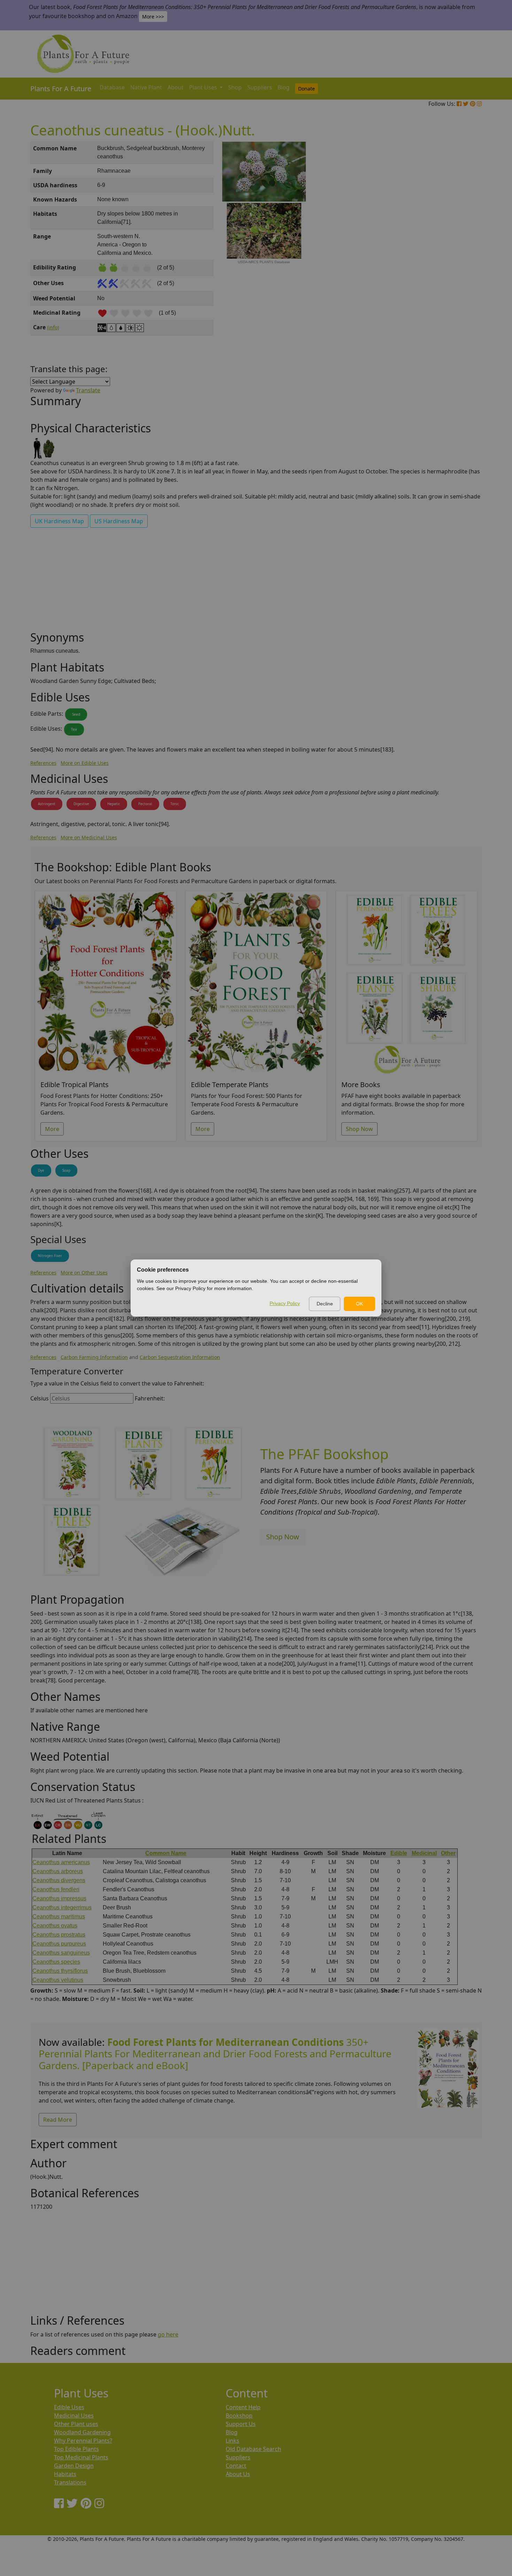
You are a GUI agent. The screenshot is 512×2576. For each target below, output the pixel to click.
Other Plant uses (76, 2424)
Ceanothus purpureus (59, 1944)
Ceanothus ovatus (55, 1926)
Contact (236, 2466)
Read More (58, 2120)
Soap (66, 1170)
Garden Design (74, 2466)
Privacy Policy (285, 1303)
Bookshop (239, 2416)
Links (232, 2441)
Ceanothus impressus (59, 1898)
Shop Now (359, 1129)
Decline (325, 1304)
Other (448, 1853)
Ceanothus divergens (59, 1880)
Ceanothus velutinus (58, 1980)
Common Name (166, 1853)
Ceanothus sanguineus (61, 1953)
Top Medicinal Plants (81, 2457)
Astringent (47, 804)
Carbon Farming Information (94, 1357)
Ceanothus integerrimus (62, 1907)
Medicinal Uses (74, 2416)
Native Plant (146, 87)
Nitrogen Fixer (50, 1256)
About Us (238, 2474)
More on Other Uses (84, 1273)
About (176, 87)
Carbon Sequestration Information (180, 1357)
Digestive (81, 804)
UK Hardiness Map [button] (59, 521)
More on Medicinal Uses (89, 837)
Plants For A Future (61, 89)
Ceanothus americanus (61, 1862)
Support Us (241, 2424)
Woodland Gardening (82, 2432)
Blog (284, 87)
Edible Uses (69, 2407)
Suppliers (260, 87)
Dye (41, 1170)
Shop (235, 87)
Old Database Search (253, 2449)
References (43, 763)
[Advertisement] (448, 260)
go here (168, 2334)
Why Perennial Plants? (83, 2441)
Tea (74, 729)
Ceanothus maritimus (59, 1917)
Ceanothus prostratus (59, 1935)
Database (112, 87)
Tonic (175, 804)
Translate (88, 390)
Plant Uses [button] (204, 87)
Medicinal (424, 1853)
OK (359, 1304)
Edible (399, 1853)
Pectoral (145, 804)
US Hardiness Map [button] (119, 521)
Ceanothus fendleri (56, 1889)
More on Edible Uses (85, 763)
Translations (70, 2482)
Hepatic (114, 804)
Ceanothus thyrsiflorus (60, 1971)
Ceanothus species (56, 1962)
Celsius (40, 1398)
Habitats (65, 2474)
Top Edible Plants (76, 2449)
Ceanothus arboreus (58, 1871)
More (52, 1129)
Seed (76, 714)
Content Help (243, 2407)
